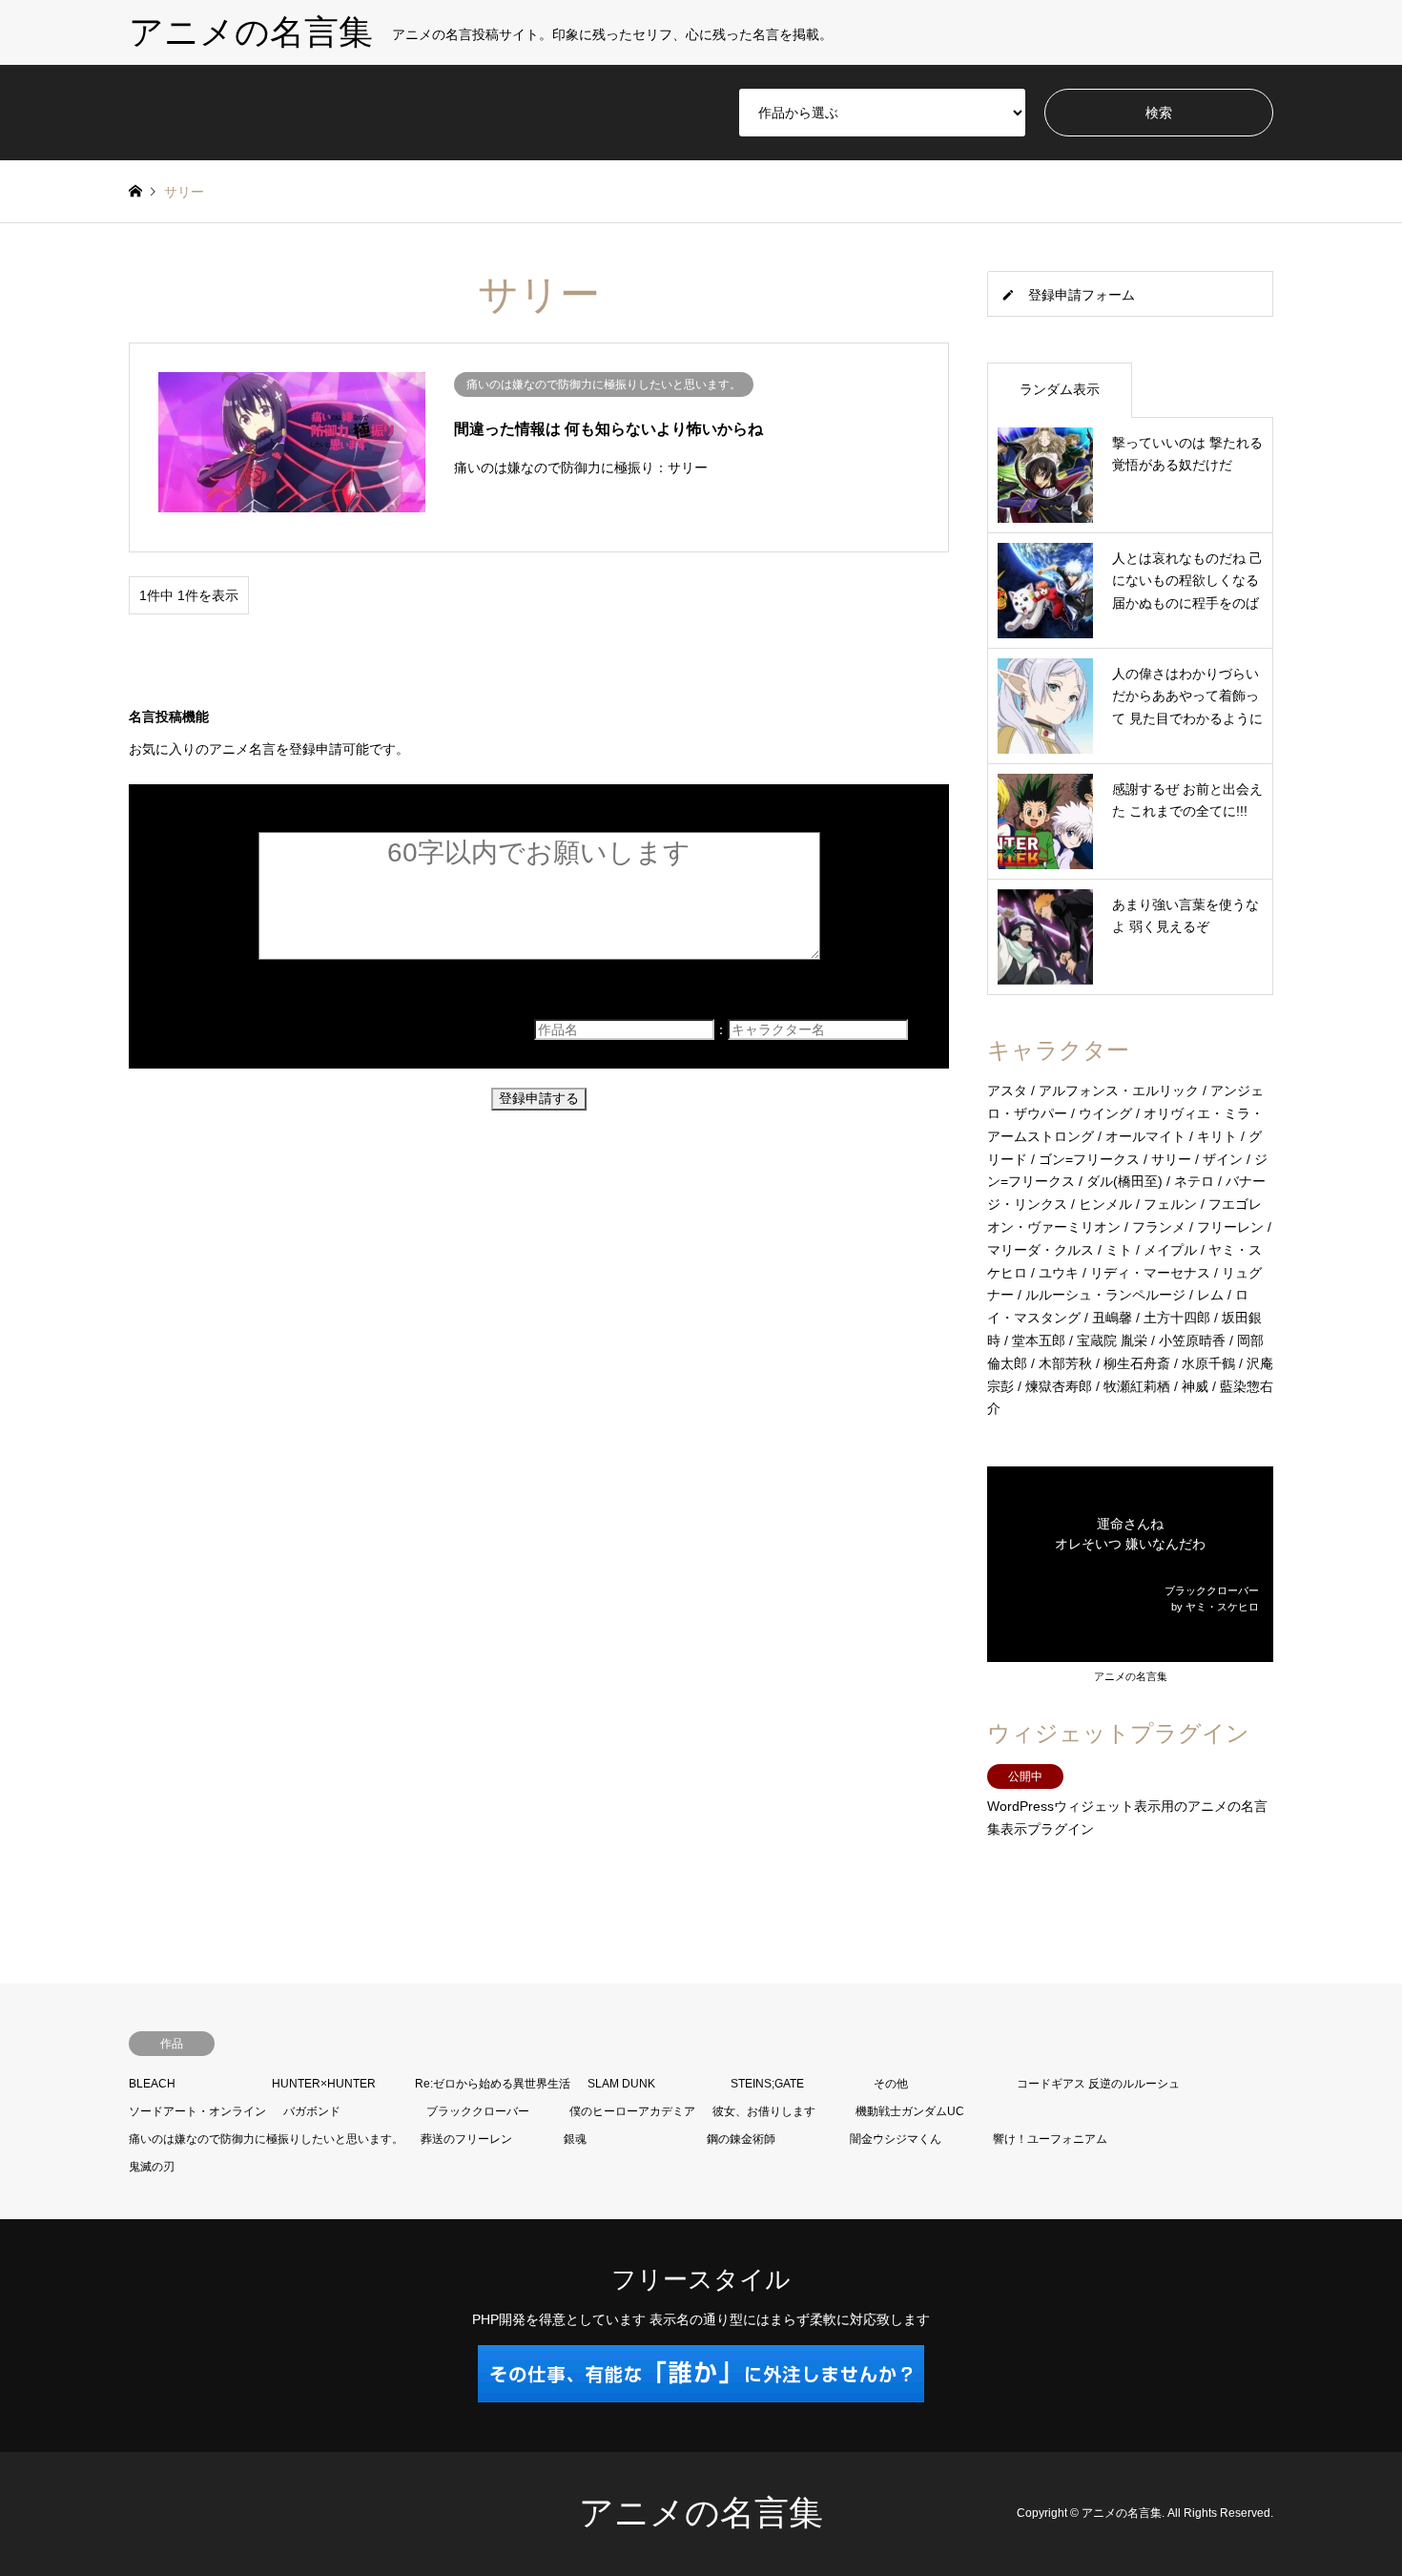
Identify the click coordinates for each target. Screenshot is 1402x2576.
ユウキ (1059, 1273)
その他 (891, 2084)
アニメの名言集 (1131, 1676)
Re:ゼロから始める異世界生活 (493, 2084)
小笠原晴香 (1192, 1340)
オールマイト (1145, 1136)
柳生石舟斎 (1137, 1363)
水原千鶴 (1208, 1363)
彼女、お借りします (764, 2111)
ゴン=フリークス (1089, 1159)
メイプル (1170, 1250)
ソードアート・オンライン (197, 2111)
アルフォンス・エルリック (1119, 1091)
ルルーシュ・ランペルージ (1105, 1295)
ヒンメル (1105, 1204)
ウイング (1105, 1113)
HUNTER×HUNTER (324, 2084)
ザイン (1223, 1159)
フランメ (1159, 1227)
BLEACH (152, 2084)
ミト (1119, 1250)
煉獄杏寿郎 (1059, 1386)
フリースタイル (701, 2279)
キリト (1217, 1136)
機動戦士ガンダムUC (910, 2111)
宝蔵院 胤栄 (1112, 1340)
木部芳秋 (1065, 1363)
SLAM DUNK (621, 2084)
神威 (1195, 1386)
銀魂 (575, 2139)
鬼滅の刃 (152, 2167)
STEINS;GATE (767, 2084)
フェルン (1170, 1204)
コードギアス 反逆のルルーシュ (1098, 2084)
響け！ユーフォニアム (1050, 2139)
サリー (1171, 1159)
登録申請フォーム (1082, 295)
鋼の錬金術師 (741, 2139)
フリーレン (1230, 1227)
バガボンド (312, 2111)
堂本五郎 (1039, 1340)
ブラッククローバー (478, 2111)
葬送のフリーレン (466, 2139)
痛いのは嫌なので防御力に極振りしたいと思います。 (266, 2139)
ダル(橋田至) (1124, 1181)
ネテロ (1194, 1181)
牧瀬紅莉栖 (1137, 1386)
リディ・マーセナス (1150, 1273)
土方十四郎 (1177, 1318)
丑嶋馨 (1112, 1318)
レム (1210, 1295)
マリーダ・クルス (1041, 1250)
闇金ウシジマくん (896, 2139)
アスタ (1007, 1091)
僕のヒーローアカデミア (632, 2111)
